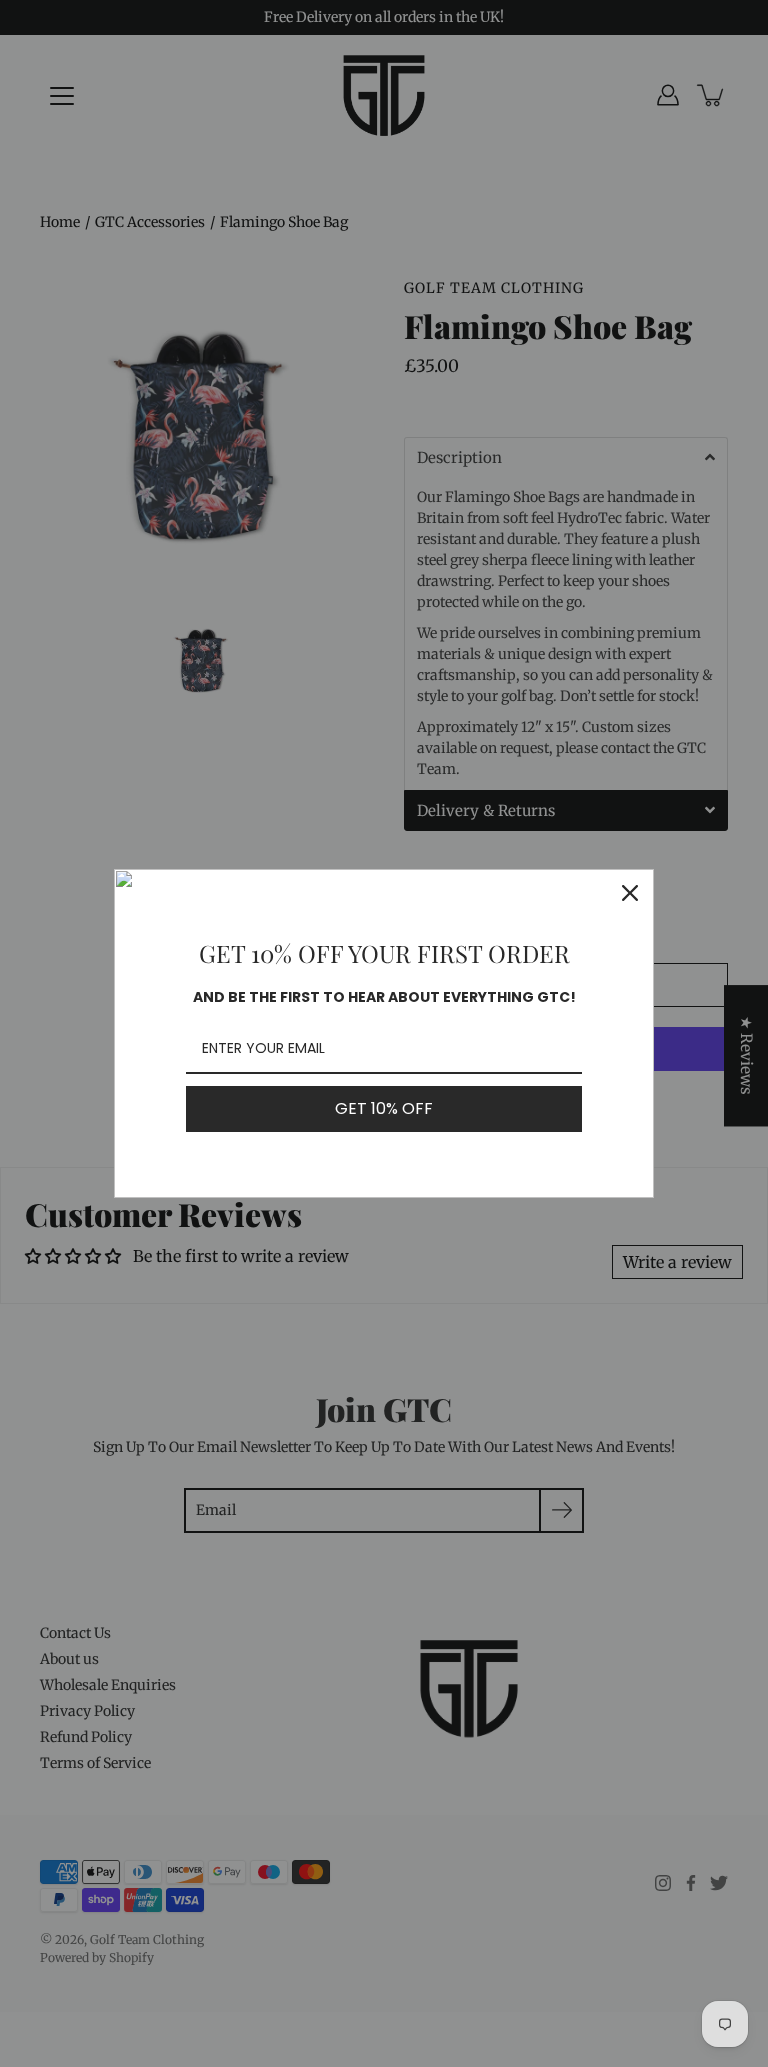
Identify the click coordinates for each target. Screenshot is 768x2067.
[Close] (630, 893)
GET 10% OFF (384, 1108)
